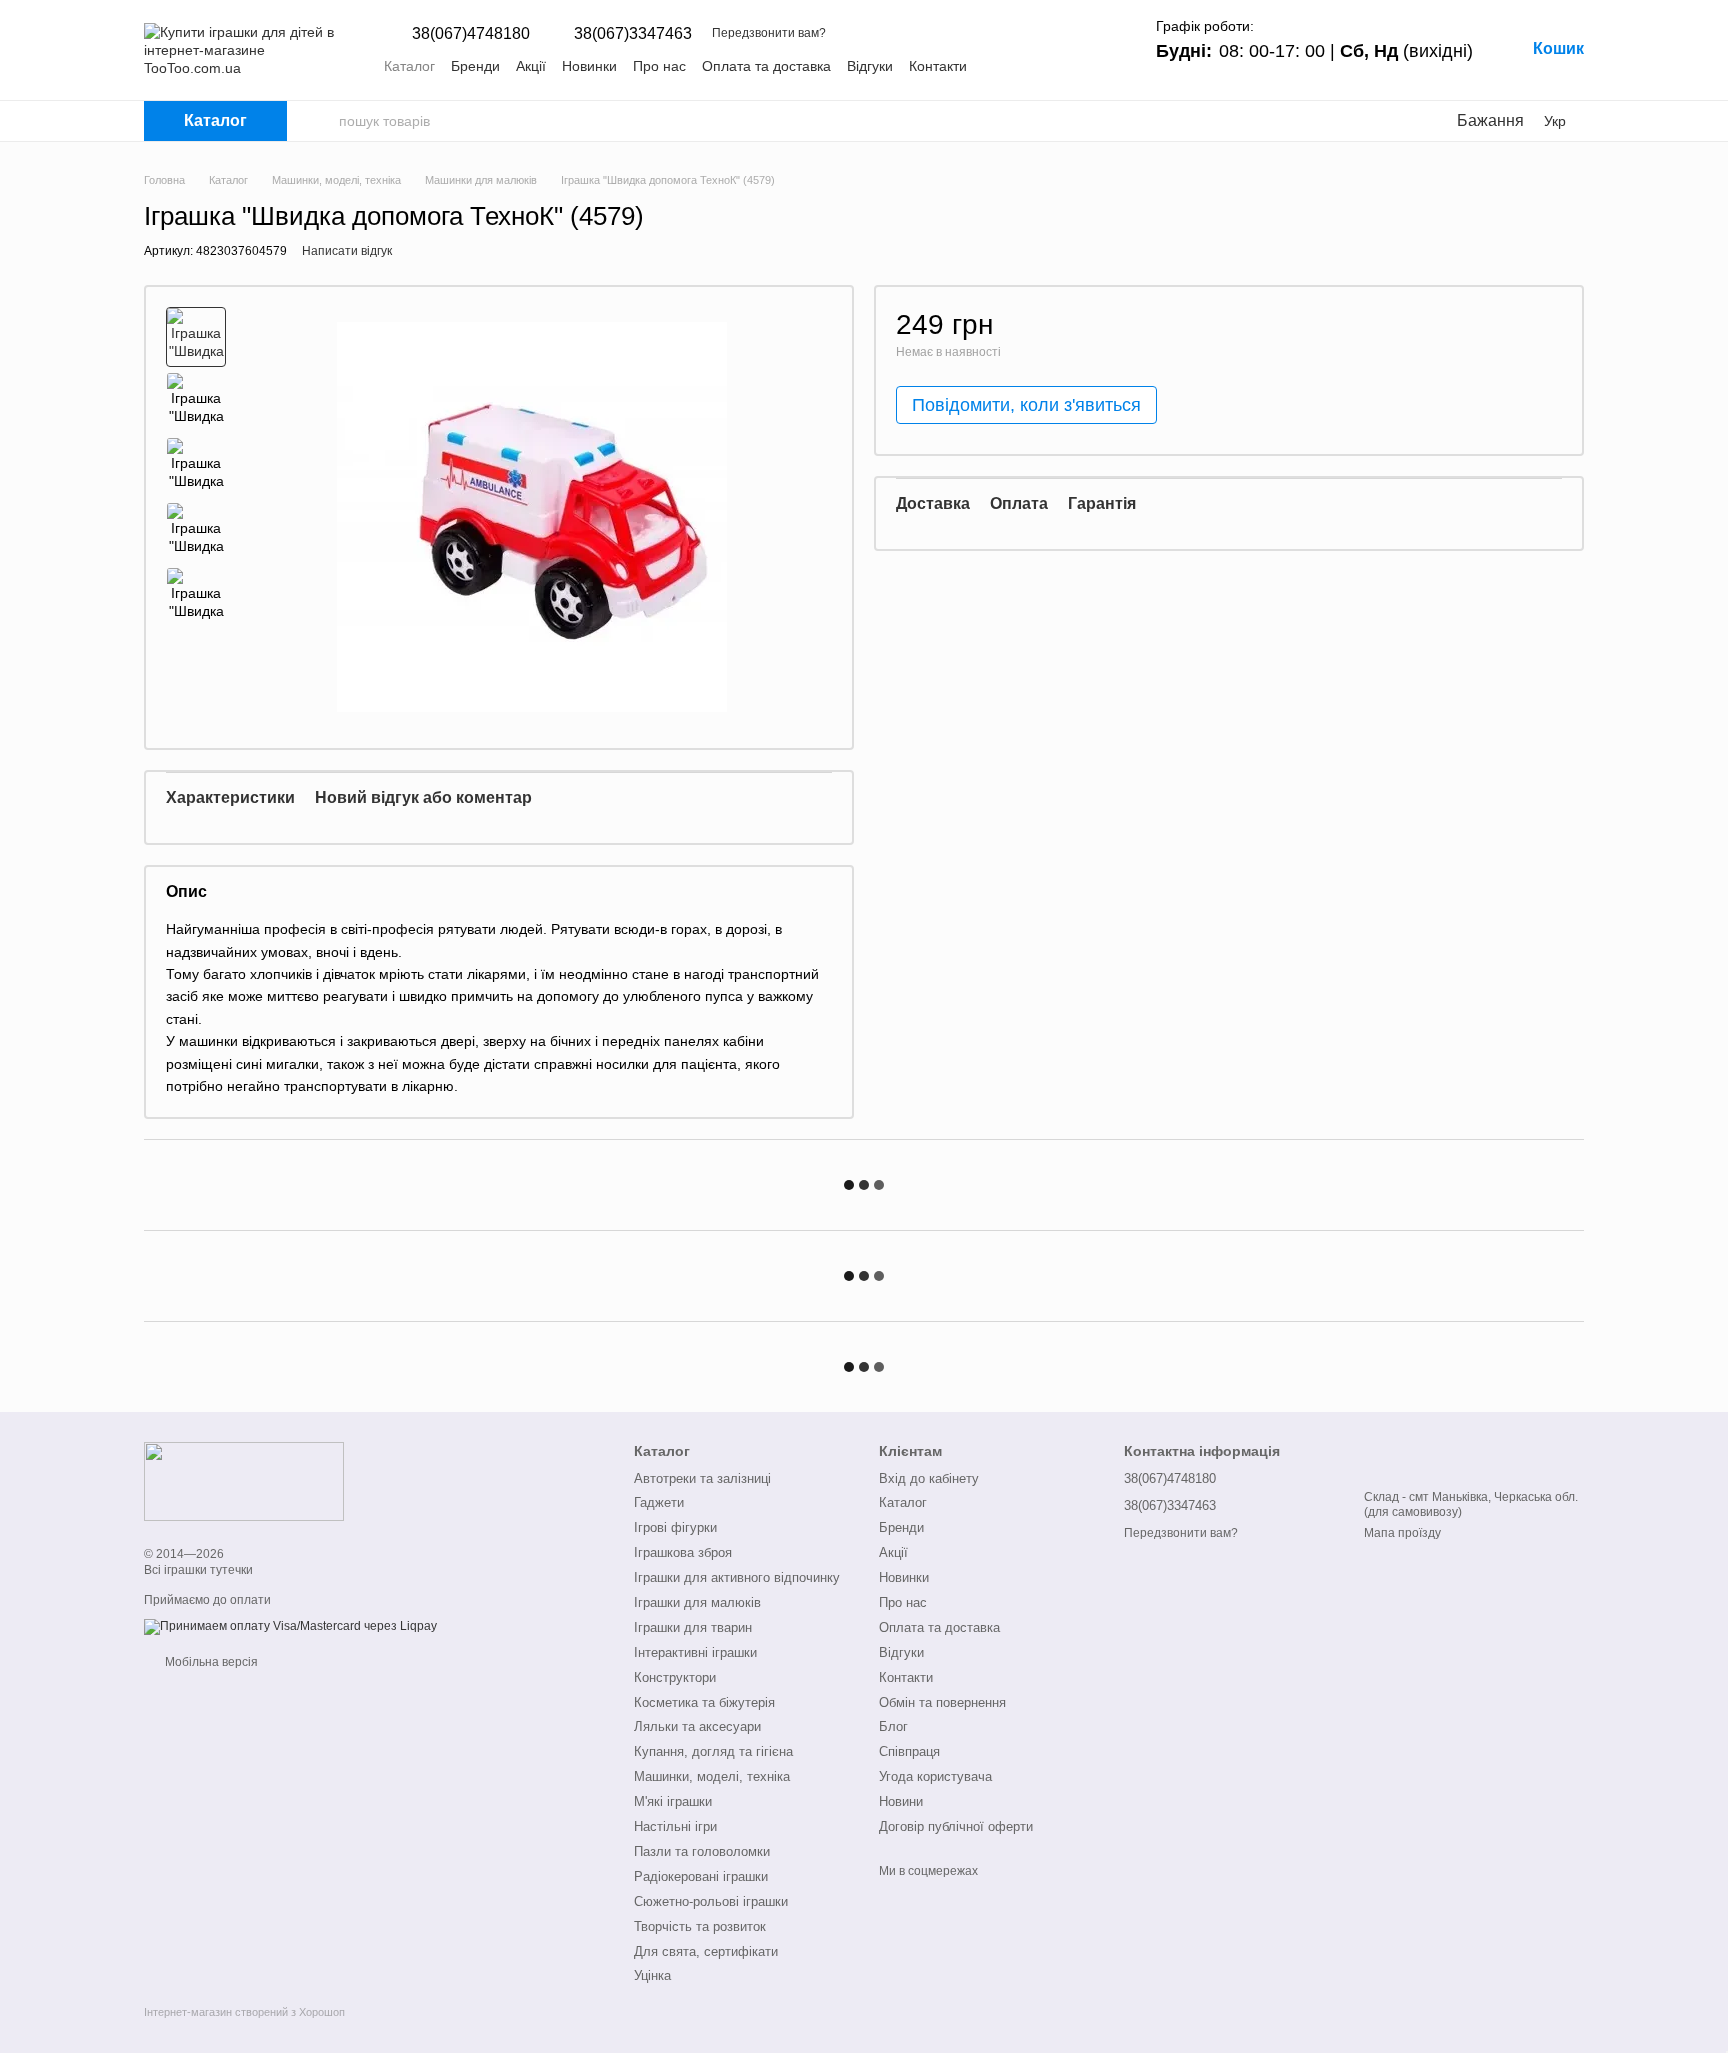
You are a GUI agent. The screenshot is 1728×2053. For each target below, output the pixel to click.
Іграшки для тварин (693, 1627)
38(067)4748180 (471, 34)
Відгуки (870, 66)
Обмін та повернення (942, 1702)
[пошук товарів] (323, 121)
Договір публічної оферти (956, 1826)
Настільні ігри (675, 1826)
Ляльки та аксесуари (697, 1726)
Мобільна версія (210, 1662)
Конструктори (675, 1677)
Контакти (938, 66)
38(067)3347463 (633, 34)
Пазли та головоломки (702, 1851)
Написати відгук (347, 251)
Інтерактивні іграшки (695, 1652)
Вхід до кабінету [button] (929, 1478)
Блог (893, 1726)
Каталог (409, 66)
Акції (531, 66)
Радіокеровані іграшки (701, 1876)
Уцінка (652, 1975)
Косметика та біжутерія (704, 1702)
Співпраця (909, 1751)
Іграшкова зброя (683, 1552)
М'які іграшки (673, 1801)
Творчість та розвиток (700, 1926)
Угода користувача (935, 1776)
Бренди (475, 66)
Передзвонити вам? (769, 33)
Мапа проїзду (1402, 1533)
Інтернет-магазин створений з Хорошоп (244, 2012)
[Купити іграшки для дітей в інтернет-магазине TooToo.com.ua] (244, 1481)
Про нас (659, 66)
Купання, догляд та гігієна (713, 1751)
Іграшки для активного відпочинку (737, 1577)
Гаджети (659, 1502)
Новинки (589, 66)
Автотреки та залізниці (702, 1478)
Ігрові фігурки (675, 1527)
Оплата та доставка (766, 66)
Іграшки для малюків (697, 1602)
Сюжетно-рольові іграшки (711, 1901)
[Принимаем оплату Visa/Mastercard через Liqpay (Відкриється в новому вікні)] (290, 1626)
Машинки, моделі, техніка (712, 1776)
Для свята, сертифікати (706, 1951)
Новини (901, 1801)
